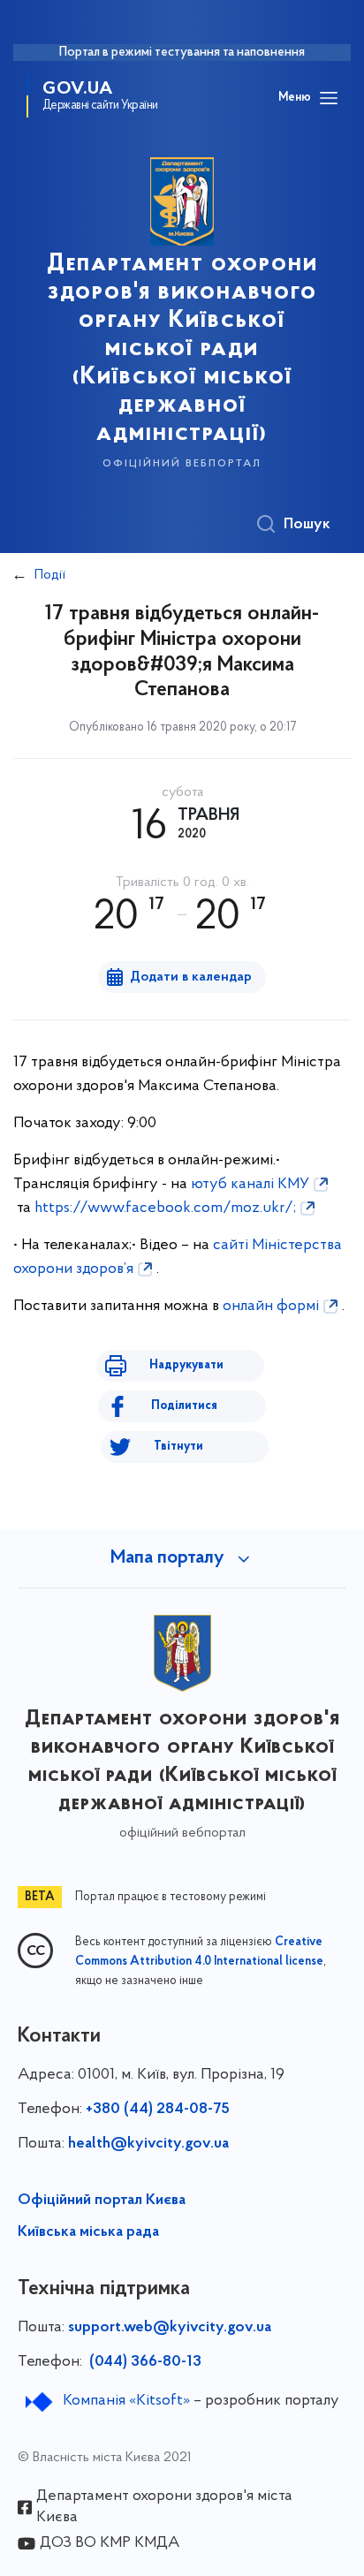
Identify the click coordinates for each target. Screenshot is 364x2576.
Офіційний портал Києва (102, 2201)
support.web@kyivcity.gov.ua (170, 2328)
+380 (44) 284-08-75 (158, 2110)
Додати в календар (191, 977)
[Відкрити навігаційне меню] (329, 98)
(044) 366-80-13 (144, 2362)
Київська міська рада (88, 2232)
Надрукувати (186, 1365)
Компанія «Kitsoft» (126, 2401)
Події (50, 575)
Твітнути (178, 1447)
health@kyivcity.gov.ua (148, 2144)
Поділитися (184, 1406)
